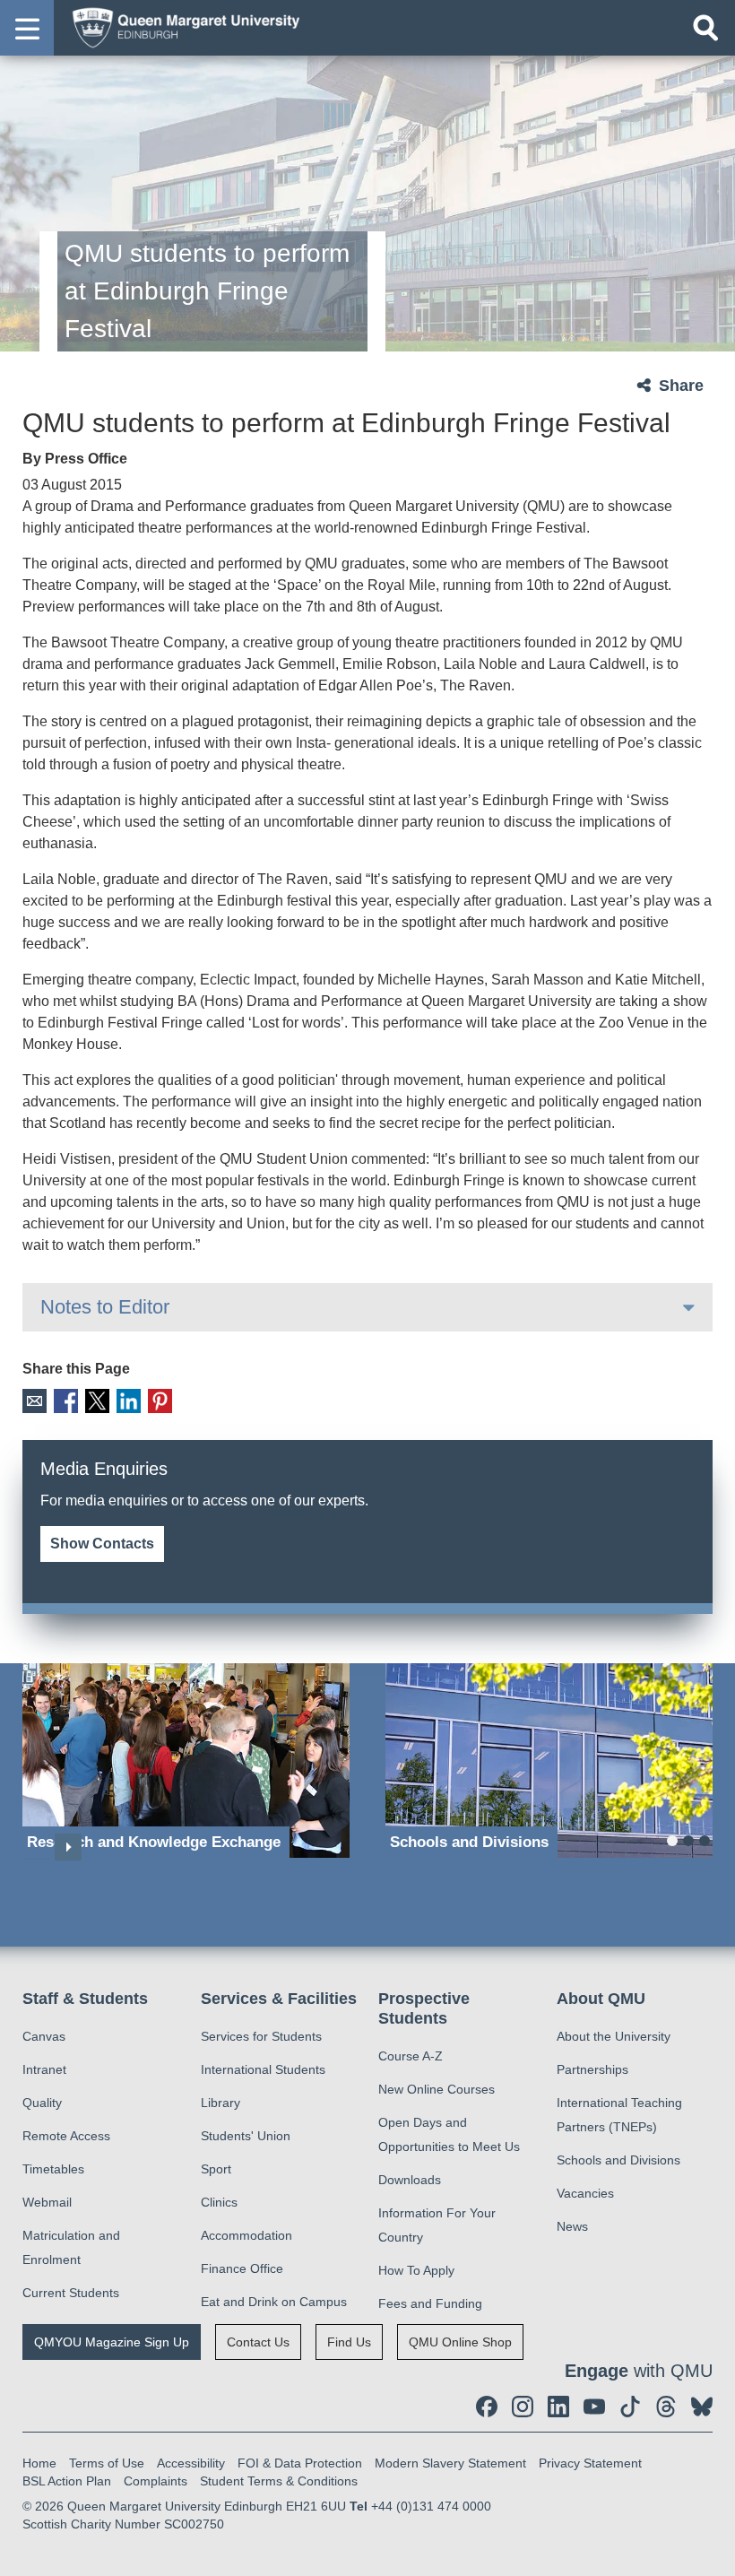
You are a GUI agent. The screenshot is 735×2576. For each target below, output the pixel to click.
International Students (263, 2069)
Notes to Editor (105, 1307)
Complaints (156, 2481)
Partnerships (592, 2069)
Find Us (349, 2342)
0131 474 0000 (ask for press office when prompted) (225, 1522)
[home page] (180, 27)
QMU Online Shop (460, 2342)
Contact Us (258, 2342)
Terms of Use (107, 2463)
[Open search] (705, 28)
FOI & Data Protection (300, 2463)
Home (39, 2463)
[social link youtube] (594, 2407)
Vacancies (585, 2193)
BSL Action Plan (67, 2481)
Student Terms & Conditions (279, 2481)
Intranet (44, 2069)
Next (68, 1847)
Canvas (44, 2036)
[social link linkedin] (558, 2407)
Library (220, 2103)
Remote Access (66, 2136)
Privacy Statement (590, 2463)
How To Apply (416, 2270)
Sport (216, 2169)
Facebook (66, 1401)
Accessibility (191, 2463)
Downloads (410, 2180)
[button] (27, 28)
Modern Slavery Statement (450, 2463)
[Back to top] (713, 2554)
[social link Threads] (666, 2407)
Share (681, 386)
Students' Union (246, 2136)
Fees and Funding (430, 2303)
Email (35, 1401)
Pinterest (160, 1401)
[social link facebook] (487, 2407)
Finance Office (242, 2268)
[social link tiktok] (630, 2407)
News (572, 2226)
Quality (42, 2103)
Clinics (219, 2202)
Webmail (47, 2202)
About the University (614, 2036)
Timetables (53, 2169)
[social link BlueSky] (702, 2407)
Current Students (71, 2293)
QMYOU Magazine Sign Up (112, 2342)
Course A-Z (411, 2056)
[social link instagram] (523, 2407)
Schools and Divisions (618, 2160)
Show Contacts (102, 1544)
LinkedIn (129, 1401)
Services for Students (261, 2036)
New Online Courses (437, 2089)
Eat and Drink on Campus (274, 2302)
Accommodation (246, 2235)
